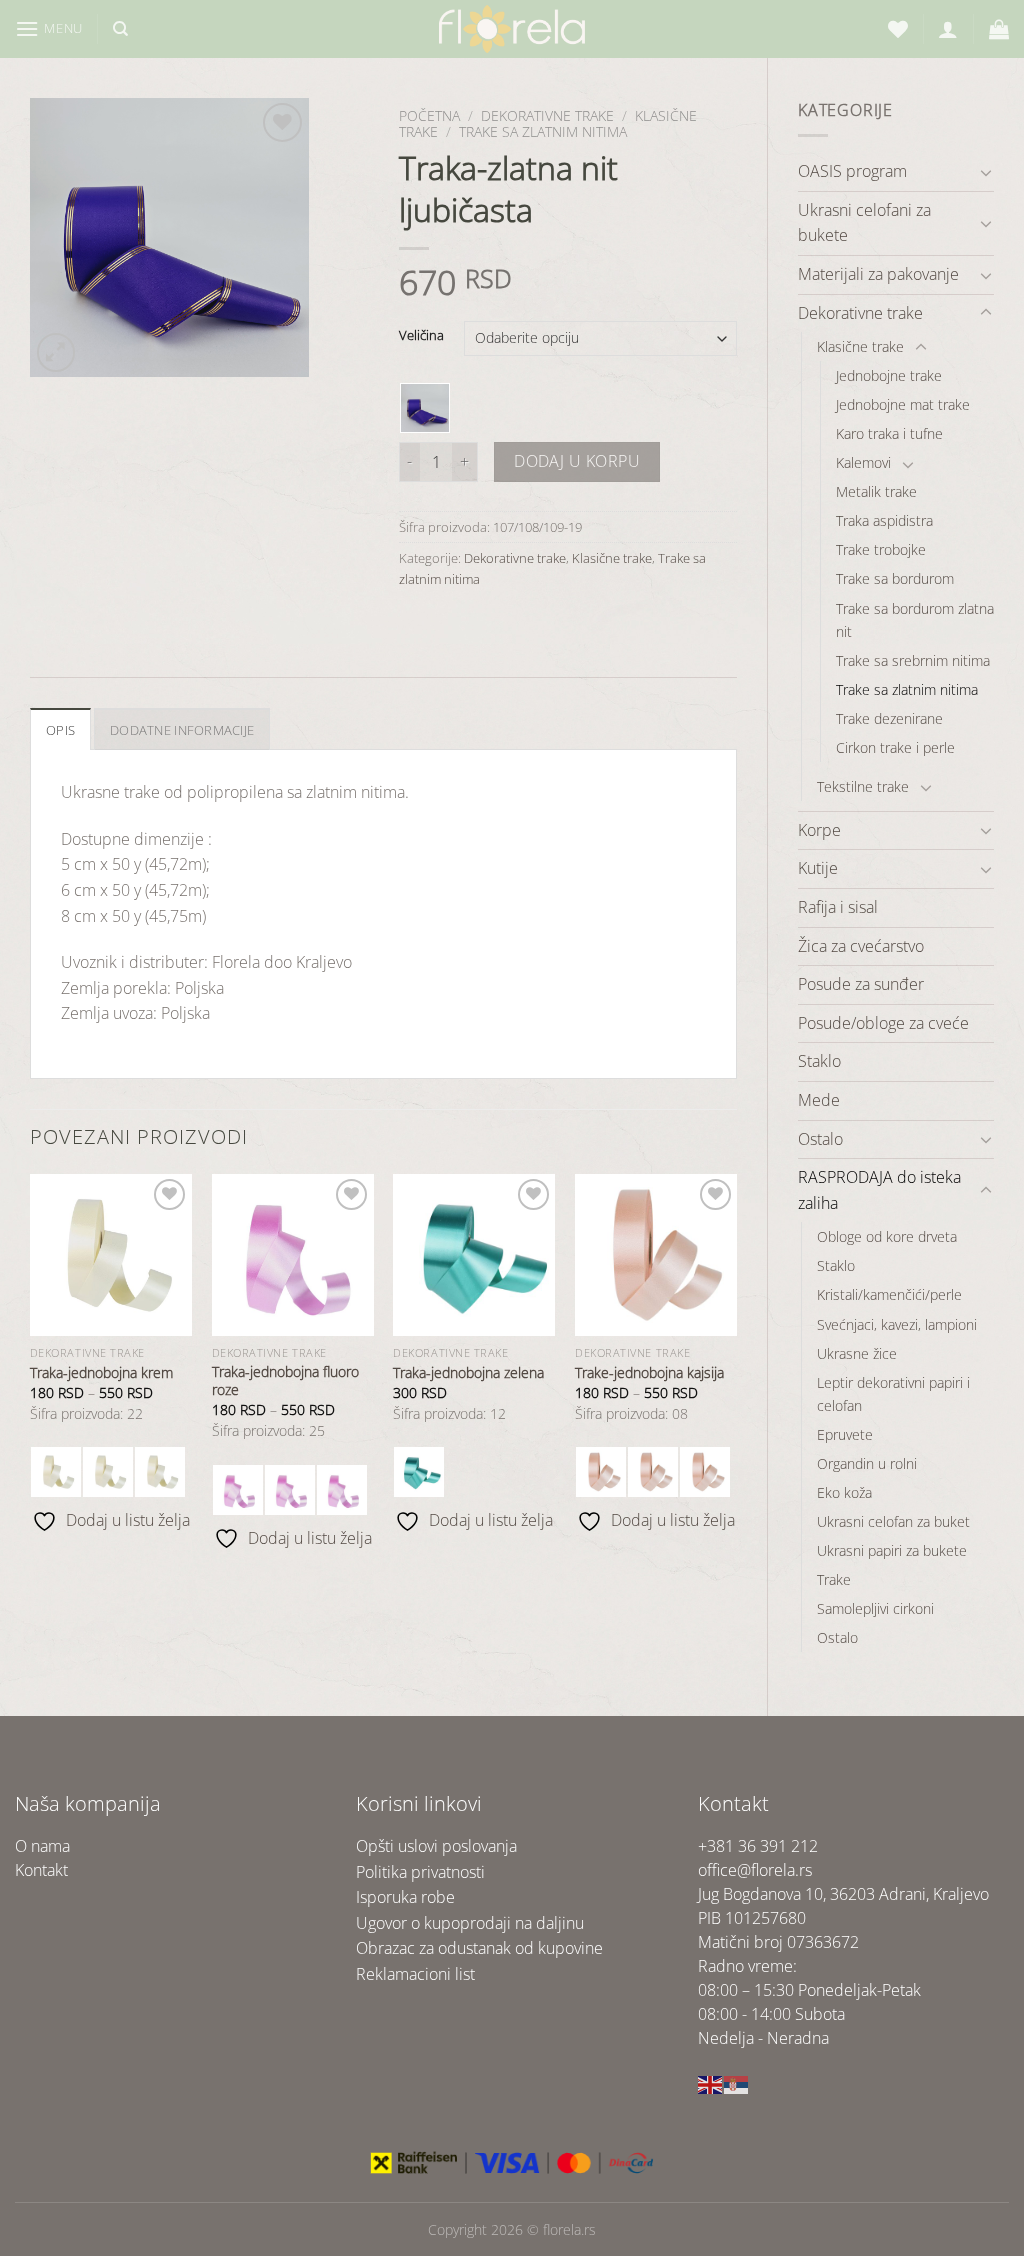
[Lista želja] (898, 29)
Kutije (818, 868)
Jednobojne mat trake (903, 404)
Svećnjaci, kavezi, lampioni (897, 1324)
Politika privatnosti (420, 1872)
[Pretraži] (120, 29)
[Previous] (31, 1370)
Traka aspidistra (884, 520)
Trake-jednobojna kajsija (649, 1373)
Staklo (819, 1061)
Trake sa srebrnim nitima (913, 660)
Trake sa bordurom (895, 578)
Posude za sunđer (861, 984)
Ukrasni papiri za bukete (892, 1550)
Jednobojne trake (889, 375)
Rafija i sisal (838, 907)
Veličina (421, 336)
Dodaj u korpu (577, 461)
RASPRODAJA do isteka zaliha (879, 1190)
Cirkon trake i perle (895, 747)
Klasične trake (860, 346)
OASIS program (852, 171)
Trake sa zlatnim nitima (907, 689)
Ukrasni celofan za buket (893, 1521)
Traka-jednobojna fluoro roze (285, 1381)
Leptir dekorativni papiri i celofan (893, 1394)
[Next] (736, 1370)
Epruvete (845, 1434)
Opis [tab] (60, 730)
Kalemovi (863, 462)
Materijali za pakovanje (878, 274)
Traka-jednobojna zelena (468, 1373)
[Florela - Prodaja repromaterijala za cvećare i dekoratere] (512, 29)
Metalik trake (876, 491)
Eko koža (844, 1492)
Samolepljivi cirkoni (875, 1608)
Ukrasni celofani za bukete (864, 223)
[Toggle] (986, 172)
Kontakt (41, 1870)
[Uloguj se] (948, 29)
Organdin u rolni (867, 1463)
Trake (834, 1579)
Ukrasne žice (857, 1353)
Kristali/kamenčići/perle (889, 1294)
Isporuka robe (405, 1897)
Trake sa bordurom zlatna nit (915, 620)
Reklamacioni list (415, 1974)
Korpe (819, 830)
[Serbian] (737, 2083)
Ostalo (820, 1139)
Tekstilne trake (863, 786)
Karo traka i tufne (889, 433)
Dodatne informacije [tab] (182, 730)
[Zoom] (56, 352)
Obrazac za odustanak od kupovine (479, 1948)
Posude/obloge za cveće (883, 1023)
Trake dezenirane (889, 718)
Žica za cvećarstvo (861, 946)
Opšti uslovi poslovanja (436, 1846)
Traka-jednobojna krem (101, 1373)
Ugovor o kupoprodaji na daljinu (470, 1923)
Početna (429, 115)
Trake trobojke (881, 549)
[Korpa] (999, 29)
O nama (42, 1846)
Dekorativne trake (860, 313)
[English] (711, 2083)
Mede (819, 1100)
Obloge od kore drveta (887, 1236)
